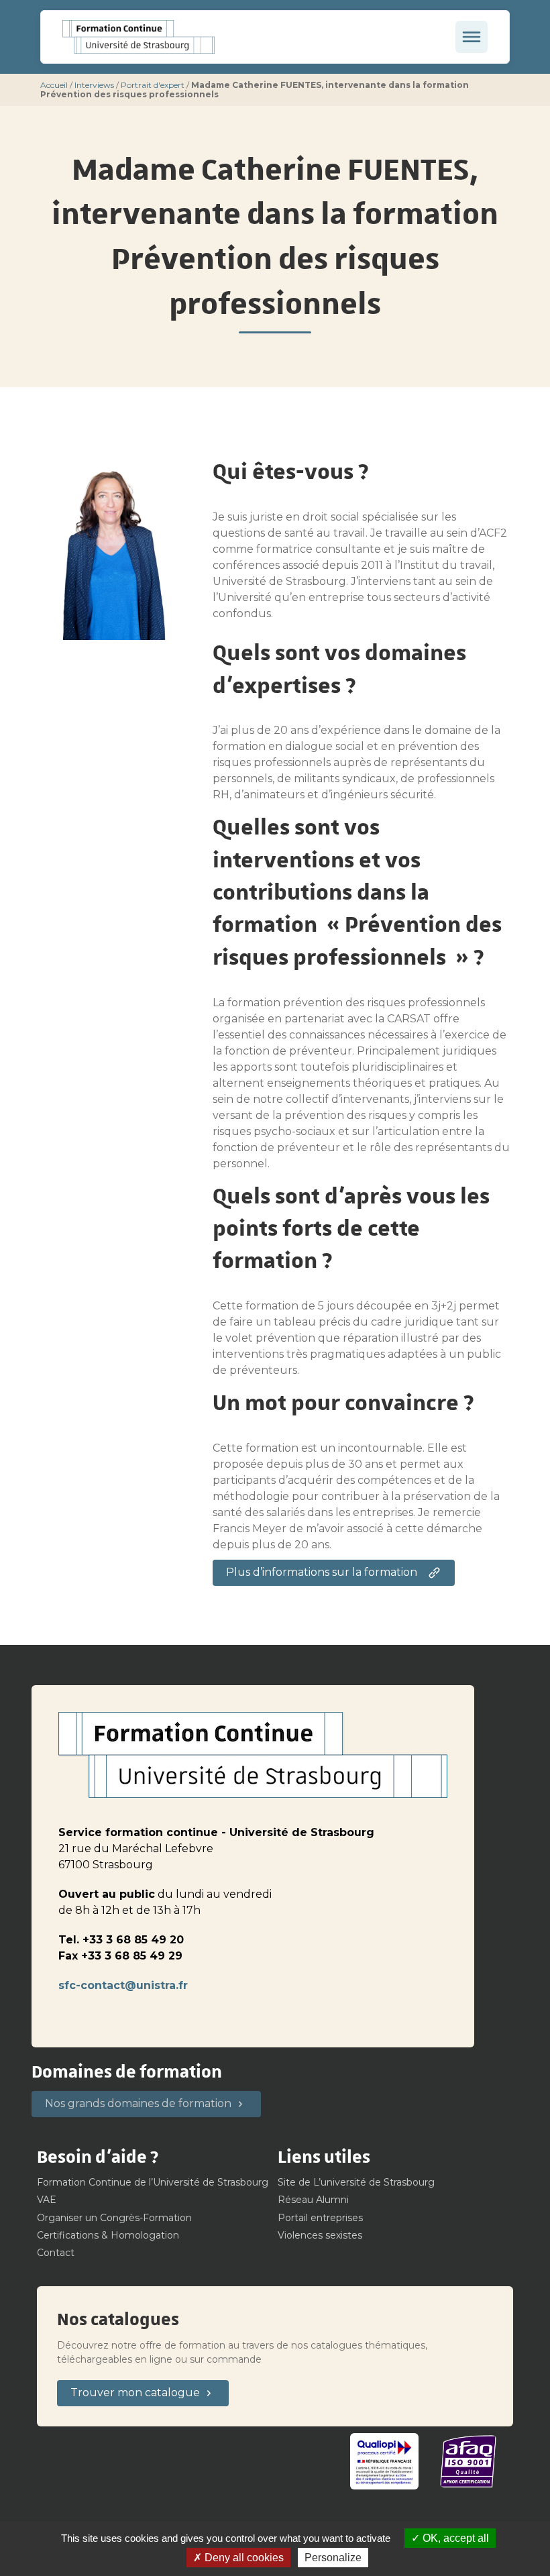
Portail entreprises (320, 2218)
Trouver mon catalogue (135, 2393)
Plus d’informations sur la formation (322, 1572)
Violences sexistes (320, 2235)
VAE (47, 2200)
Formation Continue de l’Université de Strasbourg (153, 2182)
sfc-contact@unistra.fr (123, 1985)
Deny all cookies (243, 2558)
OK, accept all (454, 2538)
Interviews (94, 85)
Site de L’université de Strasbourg (356, 2182)
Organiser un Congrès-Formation (114, 2218)
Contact (56, 2253)
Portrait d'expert (153, 85)
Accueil (54, 85)
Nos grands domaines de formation (138, 2103)
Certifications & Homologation (108, 2235)
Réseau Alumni (313, 2200)
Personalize (333, 2558)
